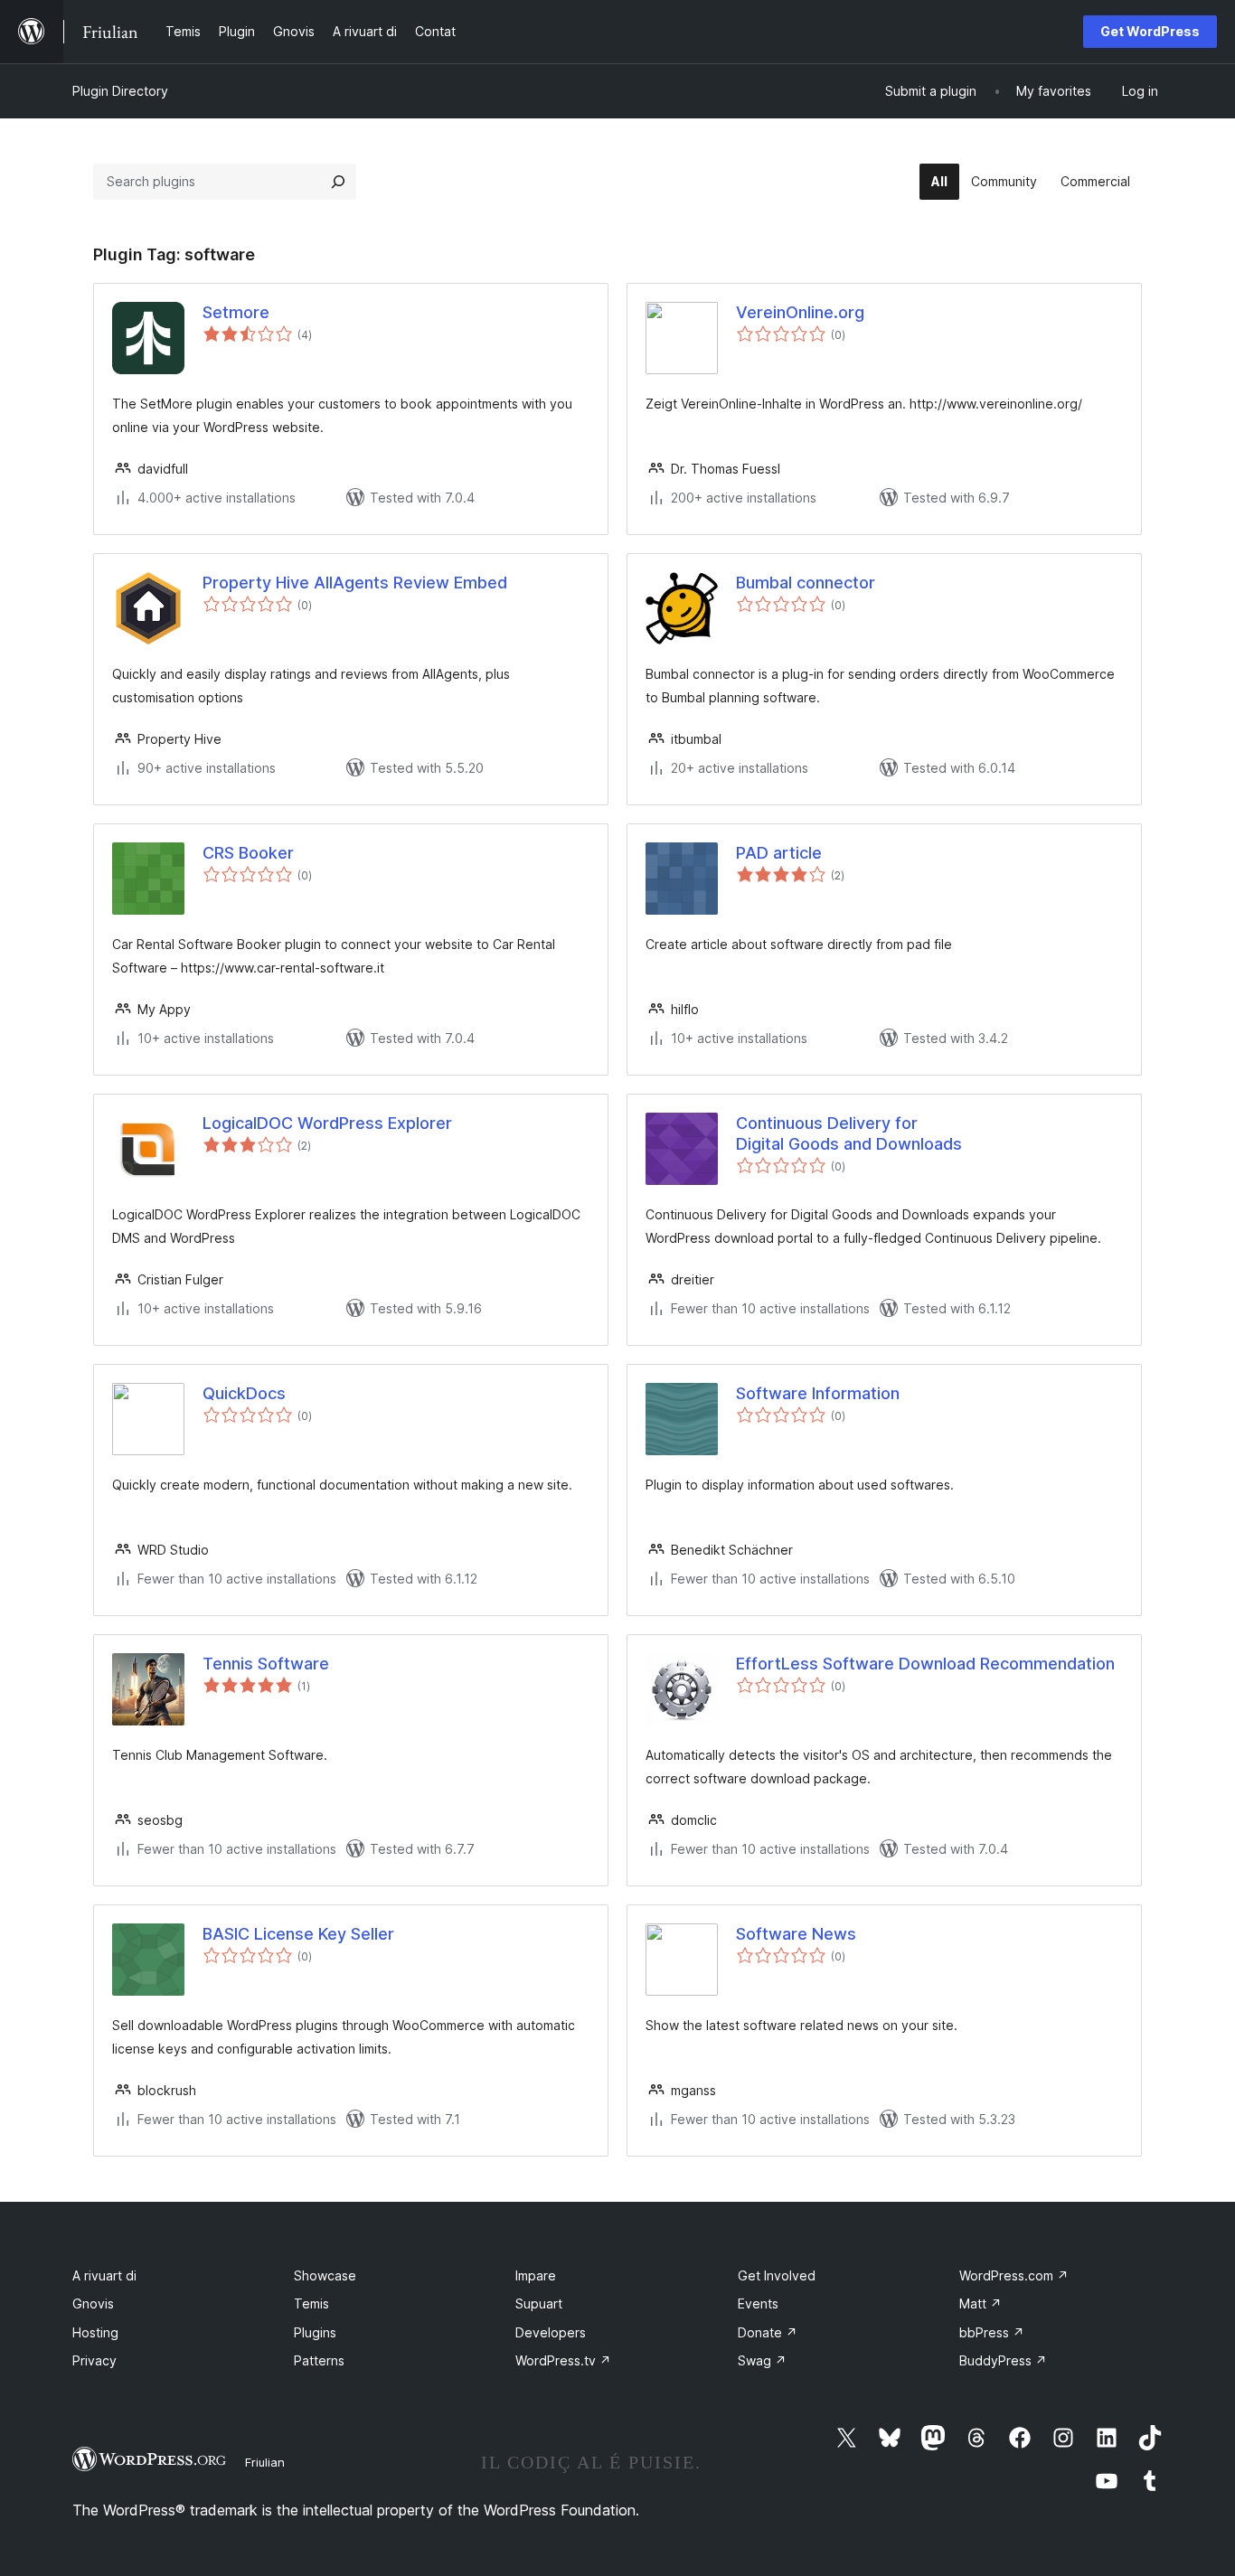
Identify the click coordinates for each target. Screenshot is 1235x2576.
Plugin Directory (120, 91)
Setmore (236, 312)
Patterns (319, 2360)
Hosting (95, 2332)
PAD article (779, 853)
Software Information (818, 1393)
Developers (551, 2332)
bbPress (992, 2332)
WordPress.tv (563, 2360)
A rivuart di (104, 2275)
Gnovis (93, 2303)
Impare (536, 2275)
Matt (980, 2303)
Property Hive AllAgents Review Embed (355, 583)
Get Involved (777, 2275)
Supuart (539, 2303)
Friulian (265, 2462)
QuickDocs (244, 1393)
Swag (762, 2360)
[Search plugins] (338, 182)
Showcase (325, 2275)
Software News (796, 1934)
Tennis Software (266, 1664)
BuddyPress (1003, 2360)
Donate (768, 2332)
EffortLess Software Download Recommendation (925, 1664)
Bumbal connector (806, 583)
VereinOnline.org (800, 312)
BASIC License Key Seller (298, 1934)
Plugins (315, 2332)
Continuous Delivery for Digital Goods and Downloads (849, 1133)
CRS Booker (248, 853)
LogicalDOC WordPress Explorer (327, 1123)
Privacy (94, 2360)
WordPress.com (1014, 2275)
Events (758, 2303)
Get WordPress (1150, 31)
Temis (311, 2303)
